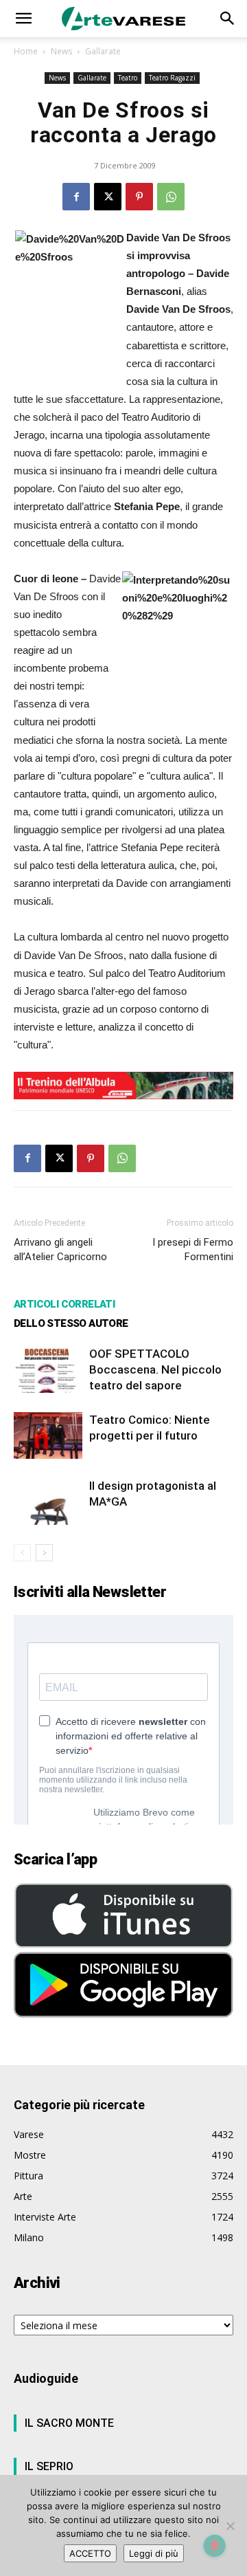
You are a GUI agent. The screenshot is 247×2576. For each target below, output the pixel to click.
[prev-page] (22, 1553)
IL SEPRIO (49, 2466)
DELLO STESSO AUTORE (71, 1323)
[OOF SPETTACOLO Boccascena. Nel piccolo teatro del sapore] (48, 1370)
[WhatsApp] (171, 197)
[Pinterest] (139, 197)
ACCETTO (90, 2553)
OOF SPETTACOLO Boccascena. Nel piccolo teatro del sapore (155, 1369)
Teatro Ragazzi (172, 78)
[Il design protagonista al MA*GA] (48, 1502)
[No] (230, 2526)
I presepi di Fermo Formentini (193, 1250)
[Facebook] (76, 197)
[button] (23, 19)
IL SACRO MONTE (69, 2423)
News (61, 51)
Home (26, 51)
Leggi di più (154, 2553)
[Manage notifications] (215, 2546)
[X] (108, 197)
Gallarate (103, 51)
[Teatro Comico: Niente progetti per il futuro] (48, 1436)
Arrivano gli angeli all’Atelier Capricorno (60, 1250)
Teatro (128, 78)
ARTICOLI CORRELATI (64, 1304)
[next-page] (44, 1553)
